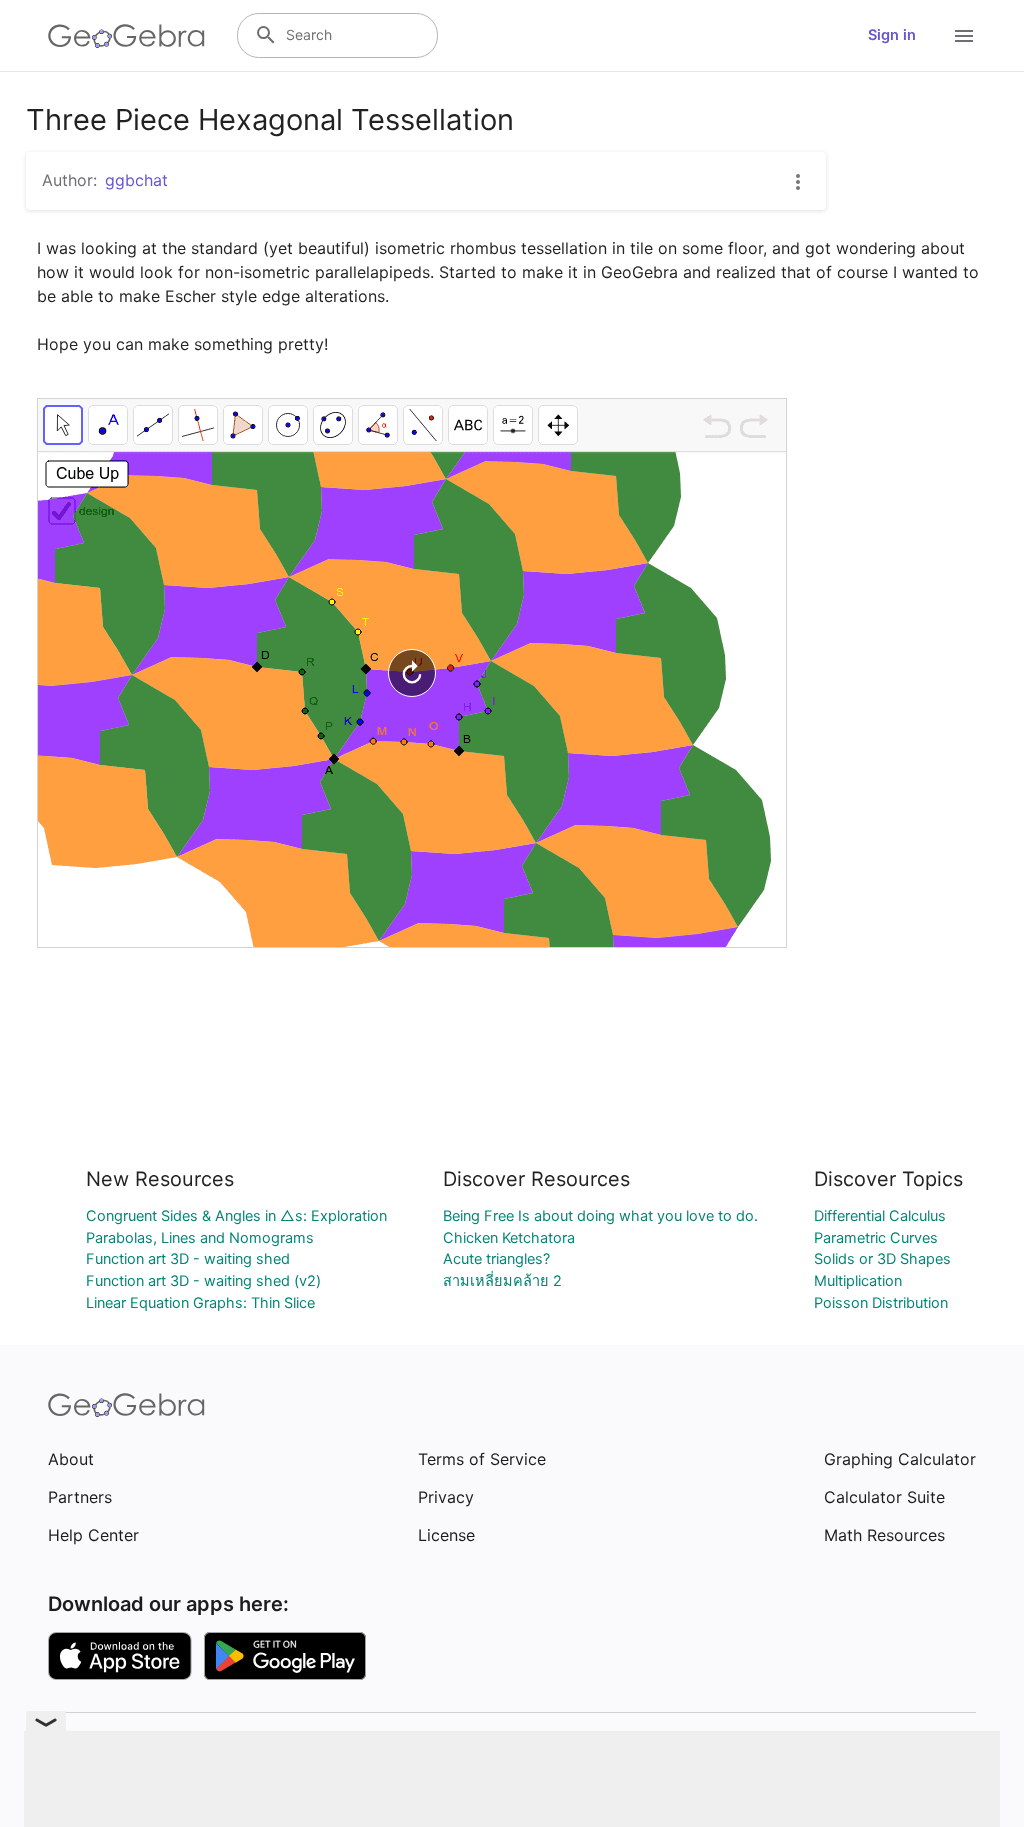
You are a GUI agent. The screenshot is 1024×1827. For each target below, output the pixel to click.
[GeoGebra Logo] (126, 36)
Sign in (892, 35)
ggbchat (136, 180)
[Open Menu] (964, 36)
